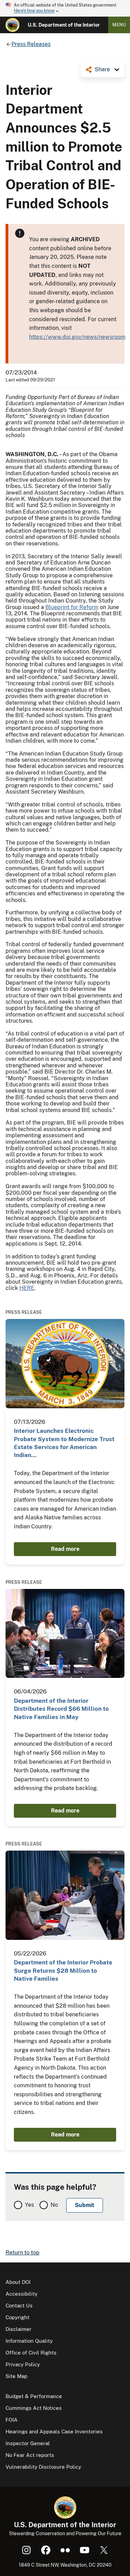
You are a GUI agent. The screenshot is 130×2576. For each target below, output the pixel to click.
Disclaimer (19, 2329)
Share (102, 69)
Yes (29, 2205)
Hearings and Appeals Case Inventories (54, 2432)
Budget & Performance (34, 2396)
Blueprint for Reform (72, 607)
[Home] (12, 25)
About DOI (18, 2282)
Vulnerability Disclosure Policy (43, 2467)
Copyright (18, 2317)
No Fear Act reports (30, 2455)
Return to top (23, 2253)
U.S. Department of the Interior (64, 25)
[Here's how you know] (65, 8)
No (54, 2205)
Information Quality (29, 2341)
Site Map (16, 2376)
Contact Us (19, 2306)
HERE (27, 1288)
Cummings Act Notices (34, 2408)
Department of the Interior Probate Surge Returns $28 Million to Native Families (63, 1971)
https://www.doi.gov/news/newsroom (77, 337)
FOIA (12, 2420)
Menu (119, 25)
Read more (65, 1549)
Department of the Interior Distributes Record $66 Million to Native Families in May (61, 1709)
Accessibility (21, 2294)
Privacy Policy (23, 2364)
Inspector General (28, 2443)
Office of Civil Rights (31, 2353)
